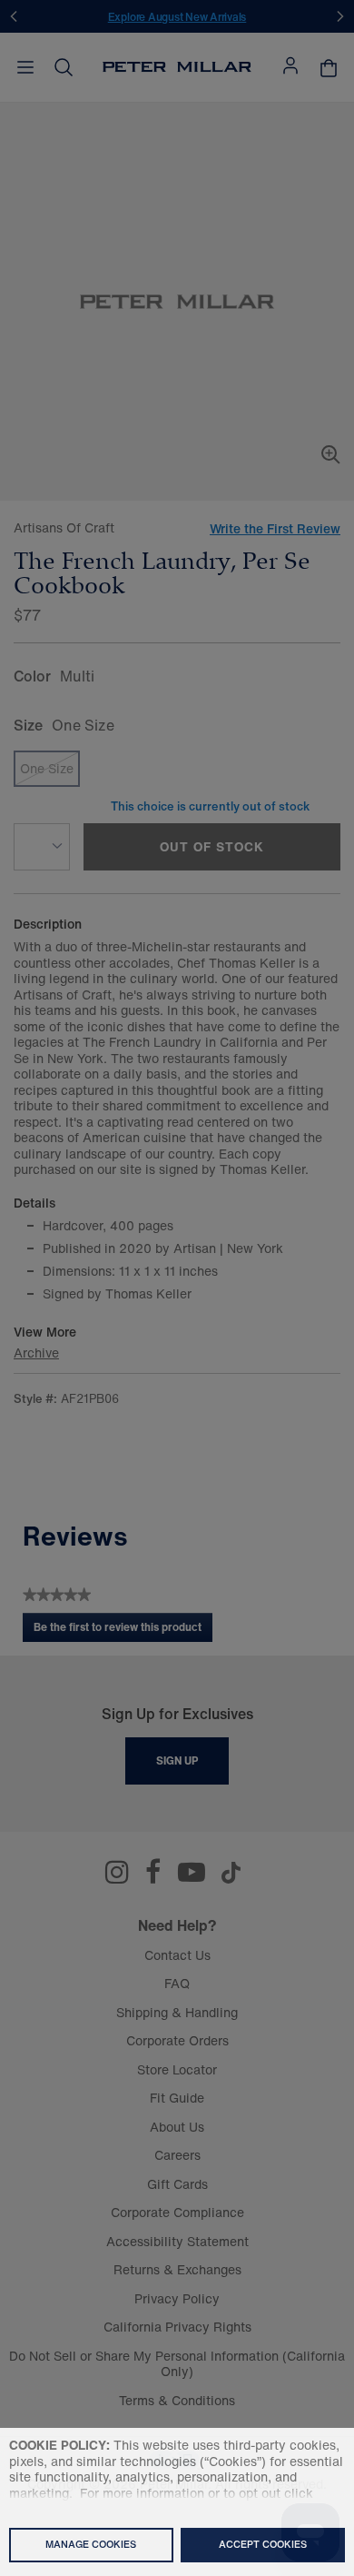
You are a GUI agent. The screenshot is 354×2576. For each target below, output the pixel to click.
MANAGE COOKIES (91, 2544)
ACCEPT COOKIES (263, 2544)
